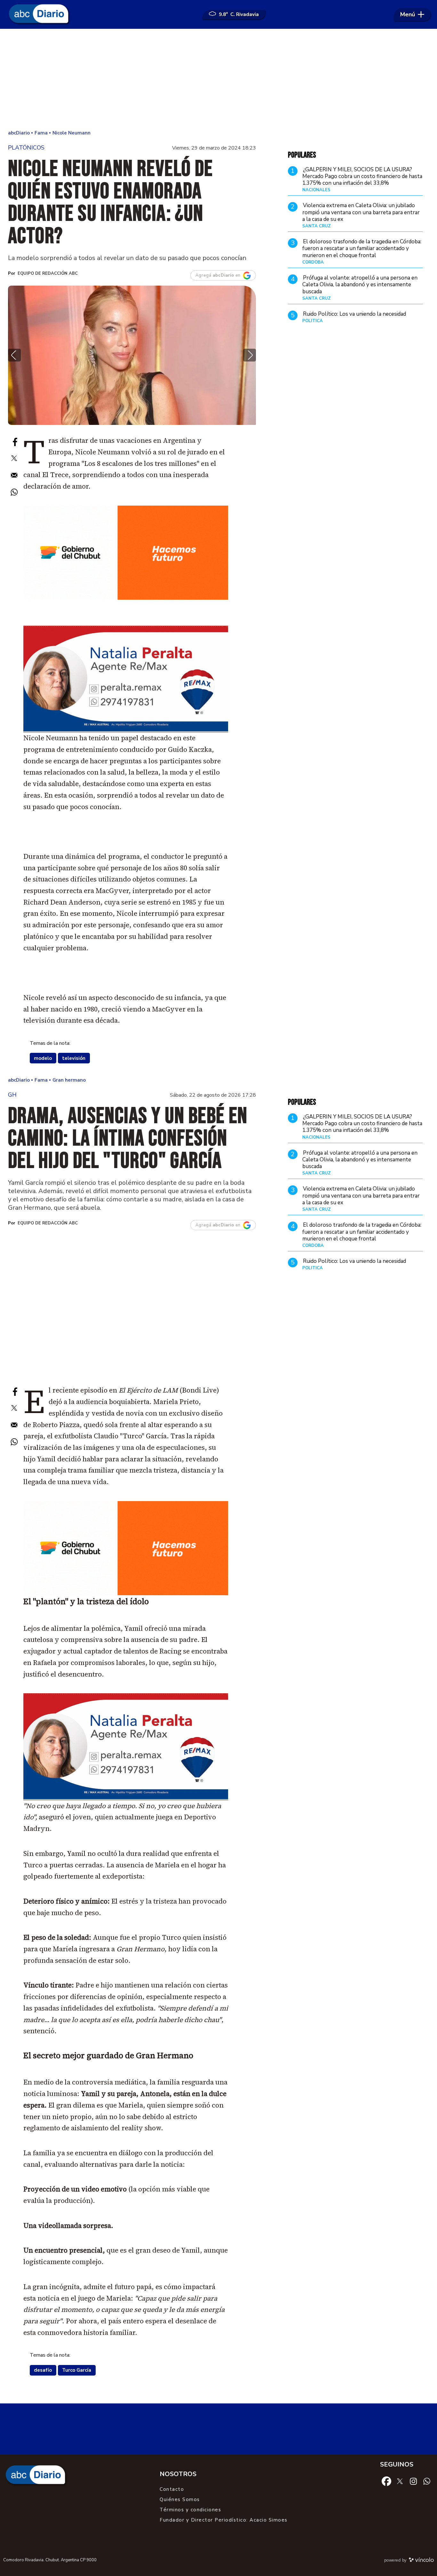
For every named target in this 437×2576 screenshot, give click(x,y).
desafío (43, 2370)
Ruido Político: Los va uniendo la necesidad (354, 314)
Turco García (77, 2370)
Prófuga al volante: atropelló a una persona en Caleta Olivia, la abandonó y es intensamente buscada (360, 285)
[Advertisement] (219, 80)
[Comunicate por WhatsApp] (427, 2481)
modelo (43, 1058)
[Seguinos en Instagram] (413, 2481)
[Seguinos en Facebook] (386, 2481)
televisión (74, 1058)
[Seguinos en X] (400, 2481)
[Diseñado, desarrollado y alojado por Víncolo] (421, 2561)
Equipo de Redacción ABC (48, 273)
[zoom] (132, 355)
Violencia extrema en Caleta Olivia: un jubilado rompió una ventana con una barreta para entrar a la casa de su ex (361, 212)
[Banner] (126, 730)
